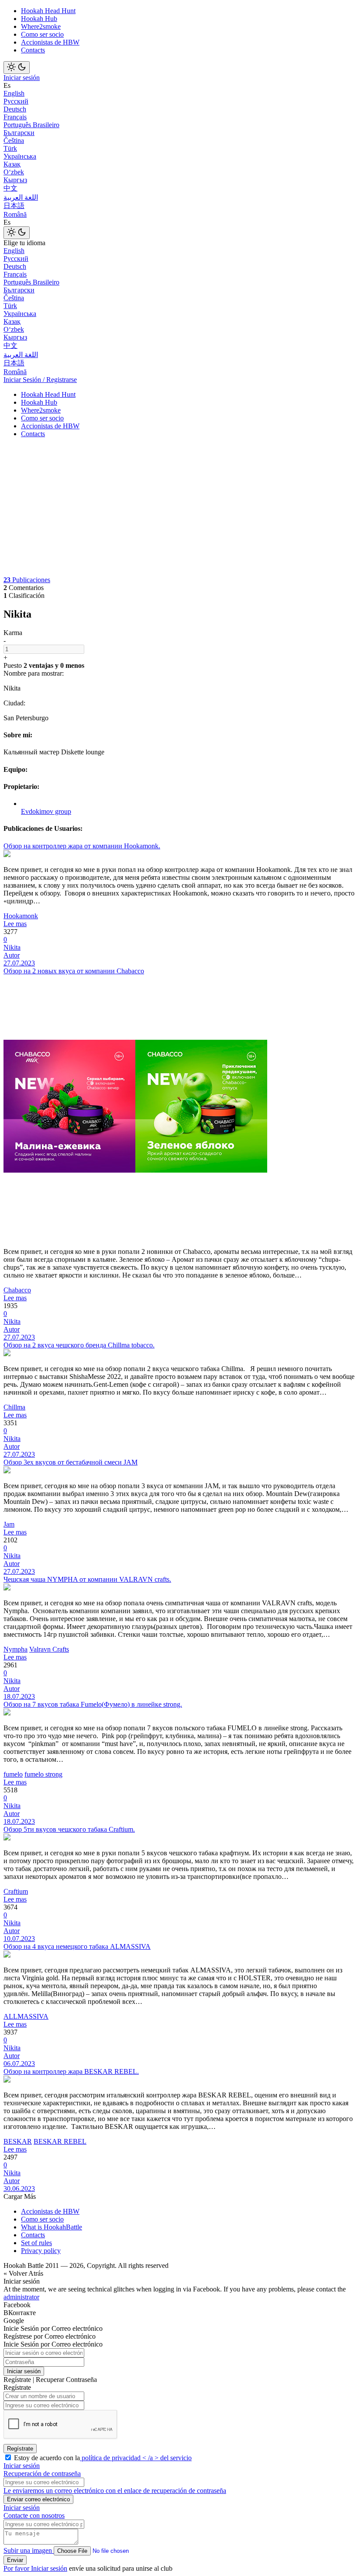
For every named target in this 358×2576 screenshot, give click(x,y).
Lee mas (15, 924)
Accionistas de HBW (50, 42)
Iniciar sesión (22, 78)
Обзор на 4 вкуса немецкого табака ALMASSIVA (77, 1946)
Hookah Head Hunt (48, 11)
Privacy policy (41, 2251)
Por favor (17, 2568)
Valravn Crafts (49, 1649)
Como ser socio (42, 34)
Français (15, 117)
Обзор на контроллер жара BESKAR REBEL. (71, 2071)
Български (19, 133)
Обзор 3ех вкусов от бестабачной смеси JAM (71, 1462)
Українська (20, 156)
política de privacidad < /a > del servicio (136, 2458)
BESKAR (18, 2141)
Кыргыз (15, 180)
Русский (16, 101)
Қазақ (12, 164)
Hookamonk (21, 916)
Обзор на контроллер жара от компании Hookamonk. (82, 846)
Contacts (33, 50)
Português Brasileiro (31, 125)
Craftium (16, 1891)
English (14, 93)
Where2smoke (41, 26)
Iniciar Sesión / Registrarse (40, 380)
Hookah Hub (39, 19)
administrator (21, 2297)
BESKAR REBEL (60, 2141)
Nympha (15, 1649)
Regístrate (20, 2449)
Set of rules (36, 2243)
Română (15, 214)
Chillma (14, 1407)
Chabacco (17, 1290)
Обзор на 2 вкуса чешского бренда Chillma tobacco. (79, 1345)
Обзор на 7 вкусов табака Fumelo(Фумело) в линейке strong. (93, 1704)
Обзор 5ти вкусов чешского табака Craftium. (69, 1829)
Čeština (14, 141)
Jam (9, 1524)
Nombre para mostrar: (34, 673)
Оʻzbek (14, 172)
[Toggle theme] (17, 68)
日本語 (14, 206)
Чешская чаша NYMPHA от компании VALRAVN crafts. (87, 1579)
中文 (10, 188)
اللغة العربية (21, 197)
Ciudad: (14, 703)
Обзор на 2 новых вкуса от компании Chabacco (74, 971)
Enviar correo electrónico (38, 2499)
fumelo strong (43, 1774)
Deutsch (15, 109)
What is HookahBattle (52, 2227)
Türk (10, 148)
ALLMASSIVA (26, 2016)
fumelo (13, 1774)
